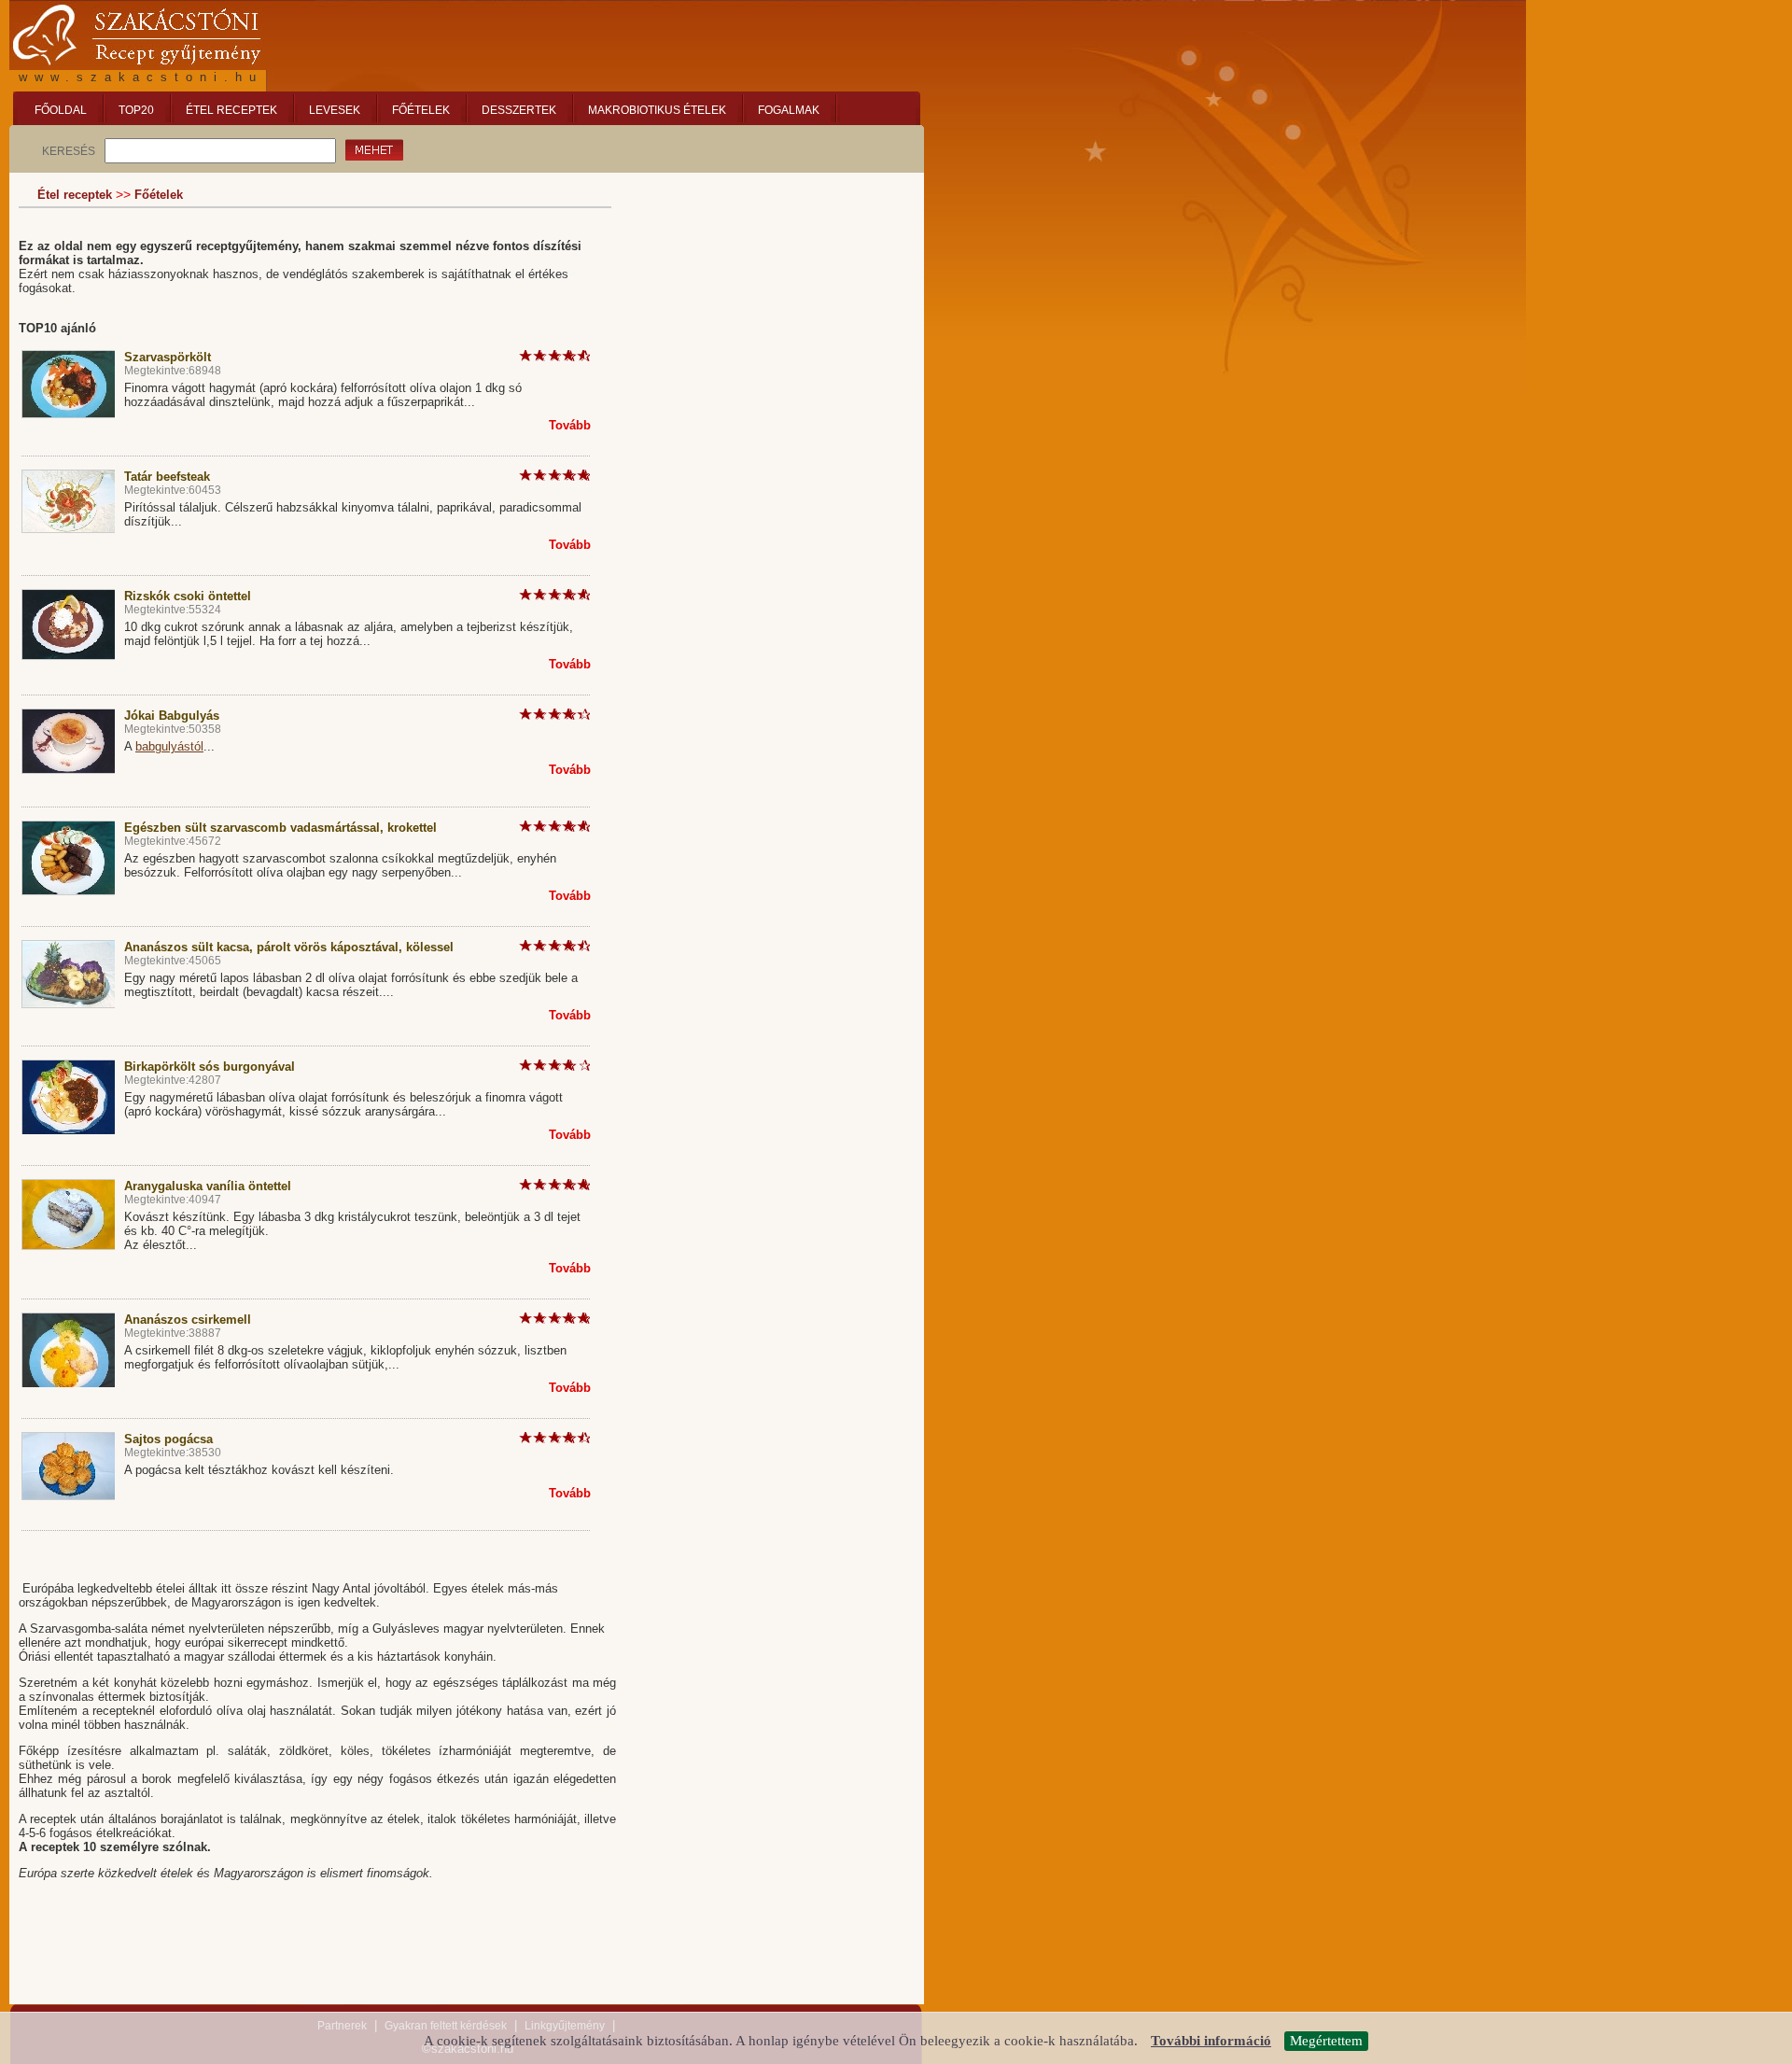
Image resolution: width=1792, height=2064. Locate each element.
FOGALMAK (789, 110)
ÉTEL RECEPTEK (231, 110)
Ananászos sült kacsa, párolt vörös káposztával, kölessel (289, 947)
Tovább (570, 425)
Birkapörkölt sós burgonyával (210, 1067)
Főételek (159, 195)
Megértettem (1326, 2041)
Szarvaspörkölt (168, 357)
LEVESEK (335, 110)
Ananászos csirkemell (188, 1320)
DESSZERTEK (519, 110)
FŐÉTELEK (421, 110)
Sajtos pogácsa (168, 1439)
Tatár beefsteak (167, 477)
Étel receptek (75, 195)
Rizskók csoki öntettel (188, 596)
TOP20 (136, 110)
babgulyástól (169, 746)
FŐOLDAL (61, 110)
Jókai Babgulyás (172, 716)
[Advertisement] (775, 299)
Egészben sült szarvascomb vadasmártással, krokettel (280, 828)
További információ (1211, 2041)
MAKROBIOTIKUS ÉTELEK (657, 110)
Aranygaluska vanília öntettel (208, 1186)
